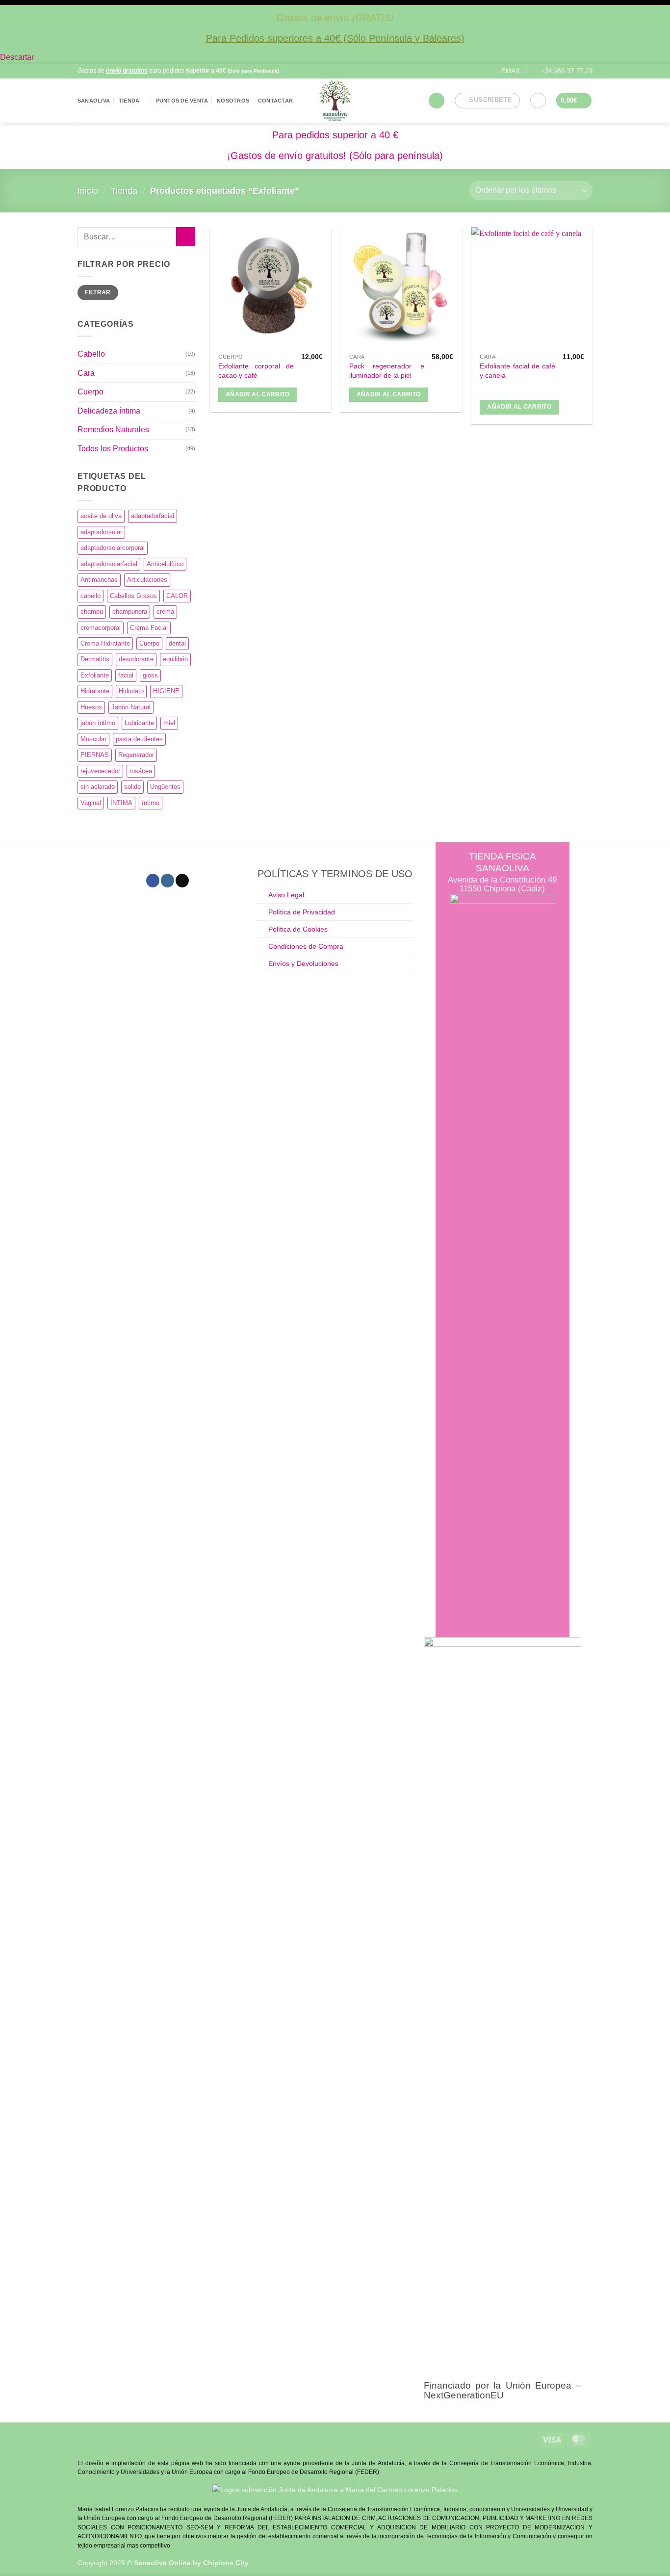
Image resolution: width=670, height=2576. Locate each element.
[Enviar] (186, 237)
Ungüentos (165, 787)
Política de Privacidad (302, 912)
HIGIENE (166, 691)
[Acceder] (538, 101)
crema (165, 611)
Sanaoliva (94, 101)
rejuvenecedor (100, 771)
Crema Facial (149, 628)
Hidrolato (131, 691)
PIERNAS (95, 755)
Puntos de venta (182, 101)
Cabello (91, 354)
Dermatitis (95, 659)
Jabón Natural (131, 707)
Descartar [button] (17, 57)
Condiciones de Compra (306, 946)
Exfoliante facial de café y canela (517, 371)
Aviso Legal (286, 895)
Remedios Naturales (113, 429)
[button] (437, 101)
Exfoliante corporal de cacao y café (256, 371)
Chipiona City (226, 2563)
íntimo (151, 803)
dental (177, 643)
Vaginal (91, 803)
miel (169, 723)
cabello (90, 596)
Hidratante (95, 691)
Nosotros (233, 101)
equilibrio (175, 659)
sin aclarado (98, 787)
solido (132, 787)
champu (92, 611)
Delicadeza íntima (109, 411)
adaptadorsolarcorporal (113, 548)
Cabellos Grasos (133, 596)
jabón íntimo (98, 723)
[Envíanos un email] (182, 881)
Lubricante (139, 723)
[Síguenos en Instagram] (340, 71)
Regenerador (136, 755)
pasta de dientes (139, 739)
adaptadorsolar (101, 532)
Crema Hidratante (105, 643)
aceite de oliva (101, 516)
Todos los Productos (113, 449)
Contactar (275, 101)
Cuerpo (90, 392)
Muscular (93, 739)
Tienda (129, 101)
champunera (130, 611)
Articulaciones (147, 580)
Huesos (91, 707)
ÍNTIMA (121, 803)
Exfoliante (95, 675)
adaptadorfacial (153, 516)
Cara (86, 373)
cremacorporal (101, 628)
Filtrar (98, 292)
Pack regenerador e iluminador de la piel (387, 371)
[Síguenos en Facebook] (330, 71)
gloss (150, 675)
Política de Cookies (298, 929)
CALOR (177, 596)
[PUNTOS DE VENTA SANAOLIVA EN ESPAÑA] (335, 101)
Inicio (88, 191)
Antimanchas (99, 580)
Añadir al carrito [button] (258, 394)
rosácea (141, 771)
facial (126, 675)
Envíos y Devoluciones (303, 963)
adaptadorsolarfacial (109, 564)
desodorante (136, 659)
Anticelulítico (165, 564)
